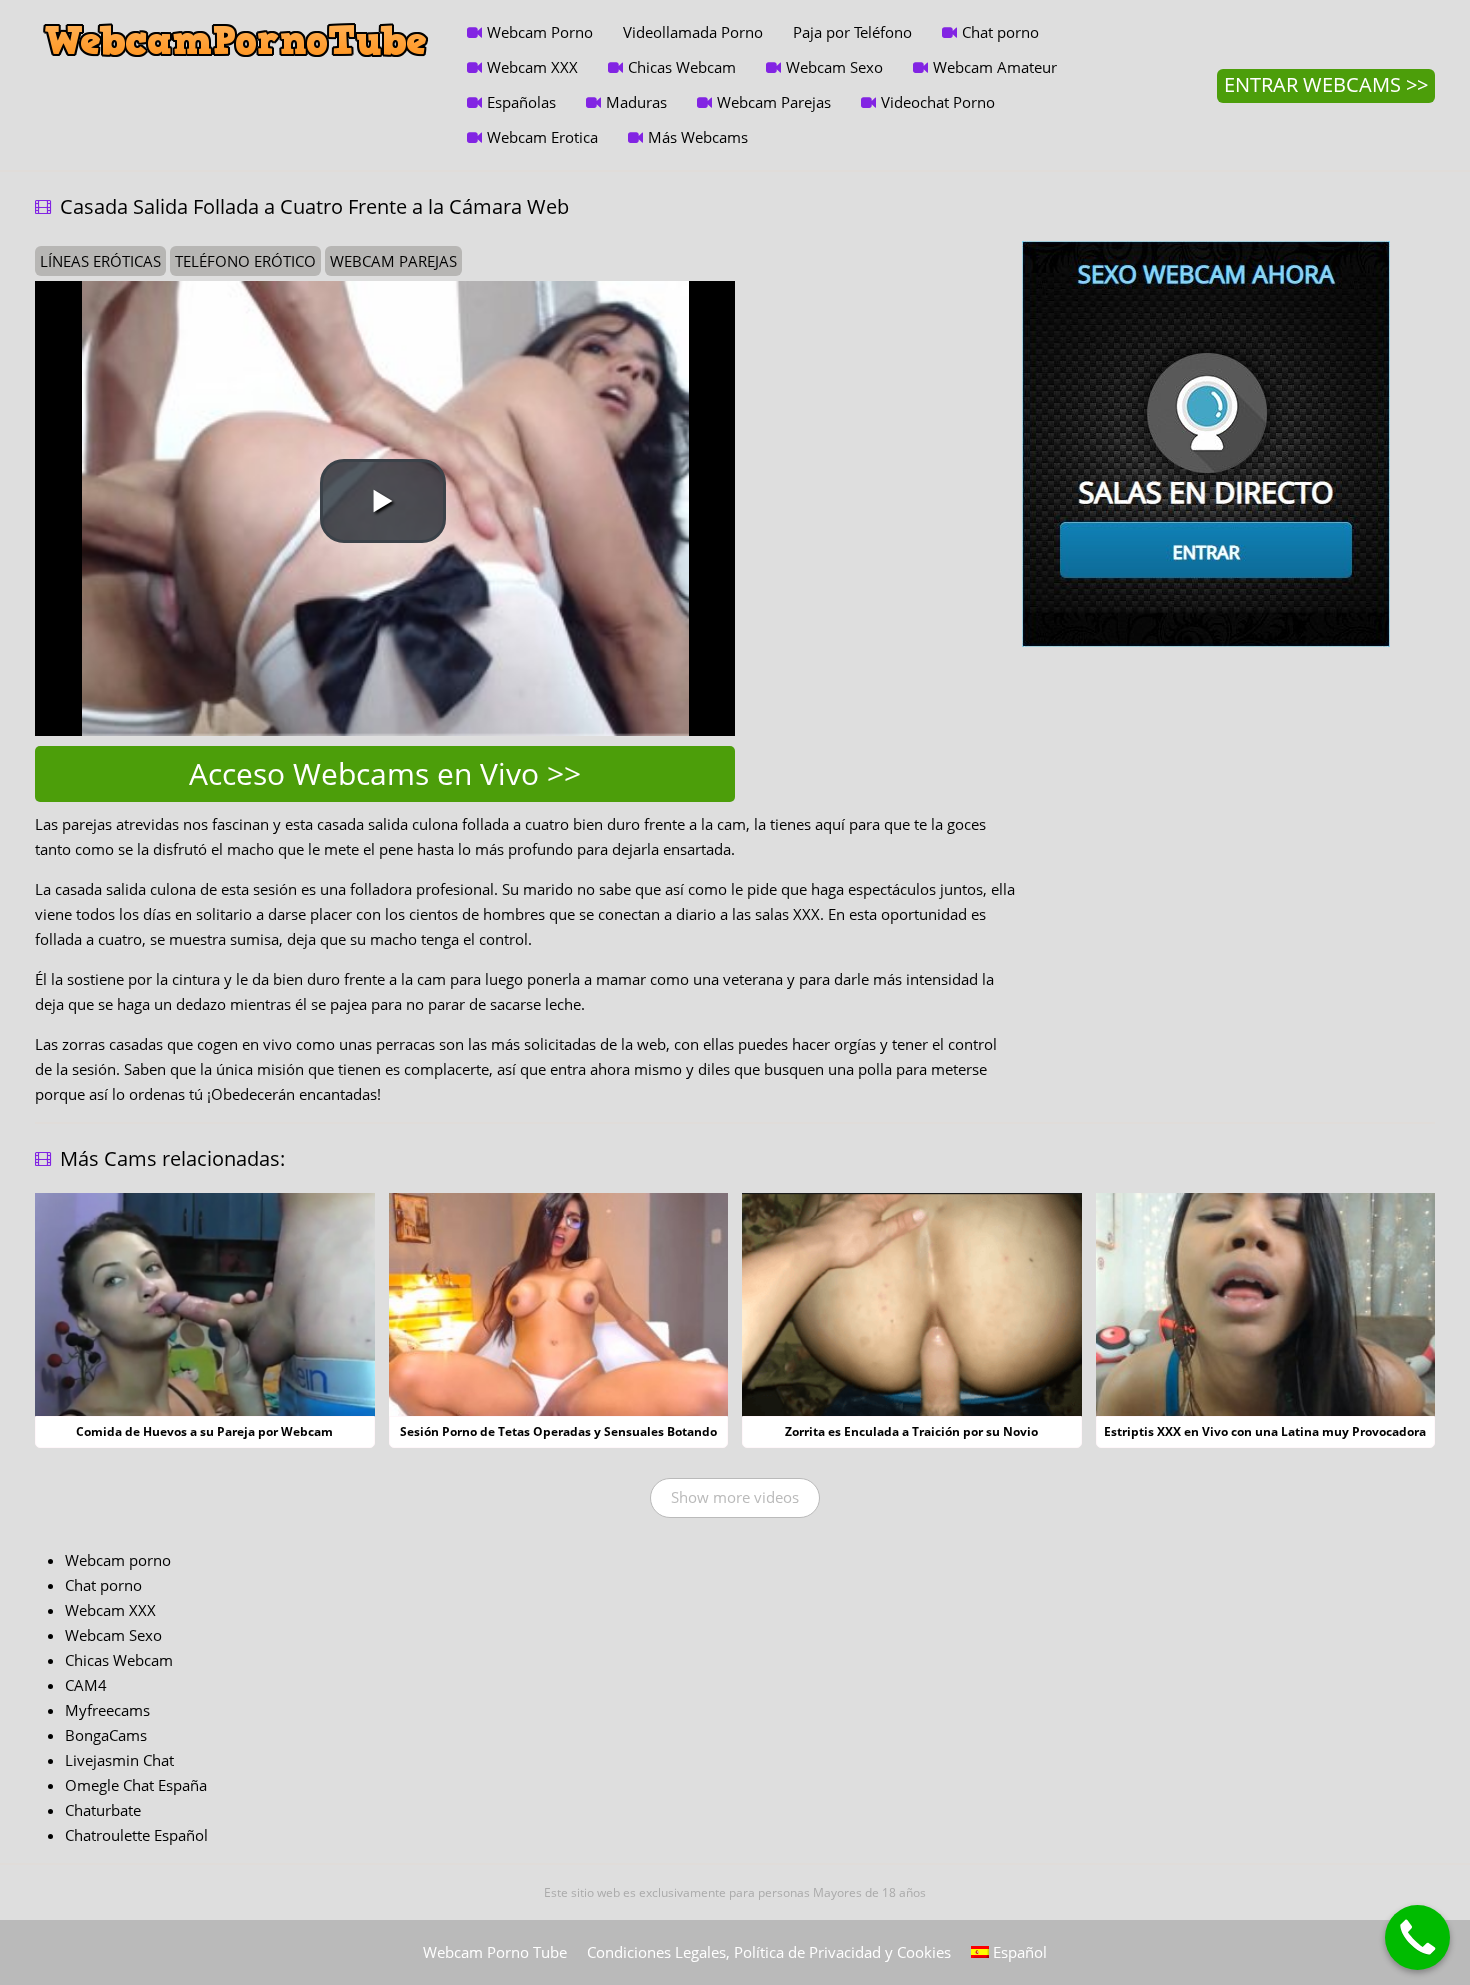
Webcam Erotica (542, 137)
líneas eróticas (100, 261)
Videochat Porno (938, 102)
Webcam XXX (532, 67)
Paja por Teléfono (852, 32)
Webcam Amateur (995, 67)
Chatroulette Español (136, 1835)
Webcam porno (118, 1560)
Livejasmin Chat (119, 1760)
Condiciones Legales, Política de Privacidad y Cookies (769, 1952)
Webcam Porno (540, 32)
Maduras (636, 102)
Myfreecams (107, 1710)
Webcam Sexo (834, 67)
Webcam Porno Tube (495, 1952)
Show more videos (735, 1497)
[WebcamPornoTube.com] (236, 15)
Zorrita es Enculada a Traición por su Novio (911, 1431)
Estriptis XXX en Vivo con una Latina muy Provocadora (1265, 1431)
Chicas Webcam (682, 67)
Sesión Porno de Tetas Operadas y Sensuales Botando (558, 1431)
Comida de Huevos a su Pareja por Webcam (204, 1431)
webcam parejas (393, 261)
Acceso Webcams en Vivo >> (385, 773)
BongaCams (106, 1735)
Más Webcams (698, 137)
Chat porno (1000, 32)
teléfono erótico (245, 261)
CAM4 (86, 1685)
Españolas (521, 102)
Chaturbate (103, 1810)
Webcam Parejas (774, 102)
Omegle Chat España (136, 1785)
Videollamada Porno (693, 32)
